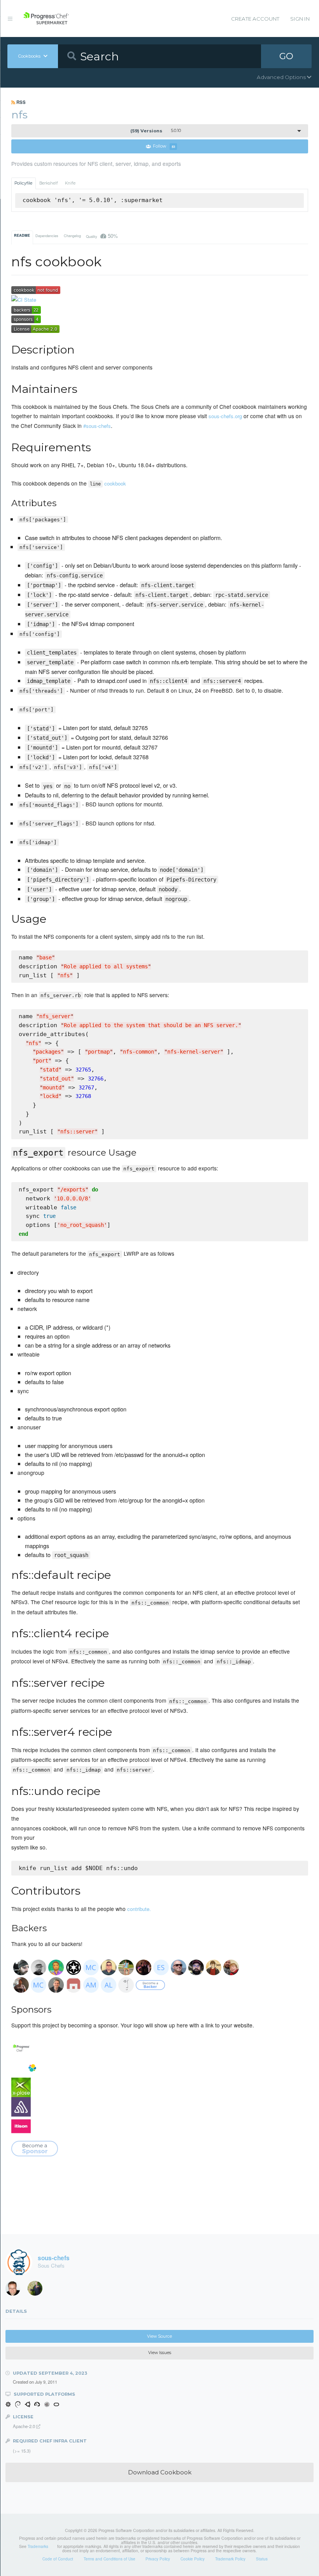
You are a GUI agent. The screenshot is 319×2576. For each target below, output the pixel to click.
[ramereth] (16, 2290)
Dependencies (47, 236)
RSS (20, 102)
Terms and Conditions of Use (110, 2559)
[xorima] (38, 2290)
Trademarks (38, 2546)
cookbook (108, 483)
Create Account (255, 19)
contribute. (139, 1909)
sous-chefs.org (225, 416)
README (22, 235)
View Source (159, 2336)
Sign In (300, 19)
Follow (164, 147)
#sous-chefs (97, 426)
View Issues (160, 2353)
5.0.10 (156, 131)
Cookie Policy (193, 2559)
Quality (102, 236)
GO (286, 56)
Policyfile (23, 183)
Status (262, 2559)
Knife (70, 183)
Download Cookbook (160, 2472)
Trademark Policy (230, 2559)
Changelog (72, 236)
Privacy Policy (158, 2559)
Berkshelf (49, 183)
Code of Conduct (58, 2559)
